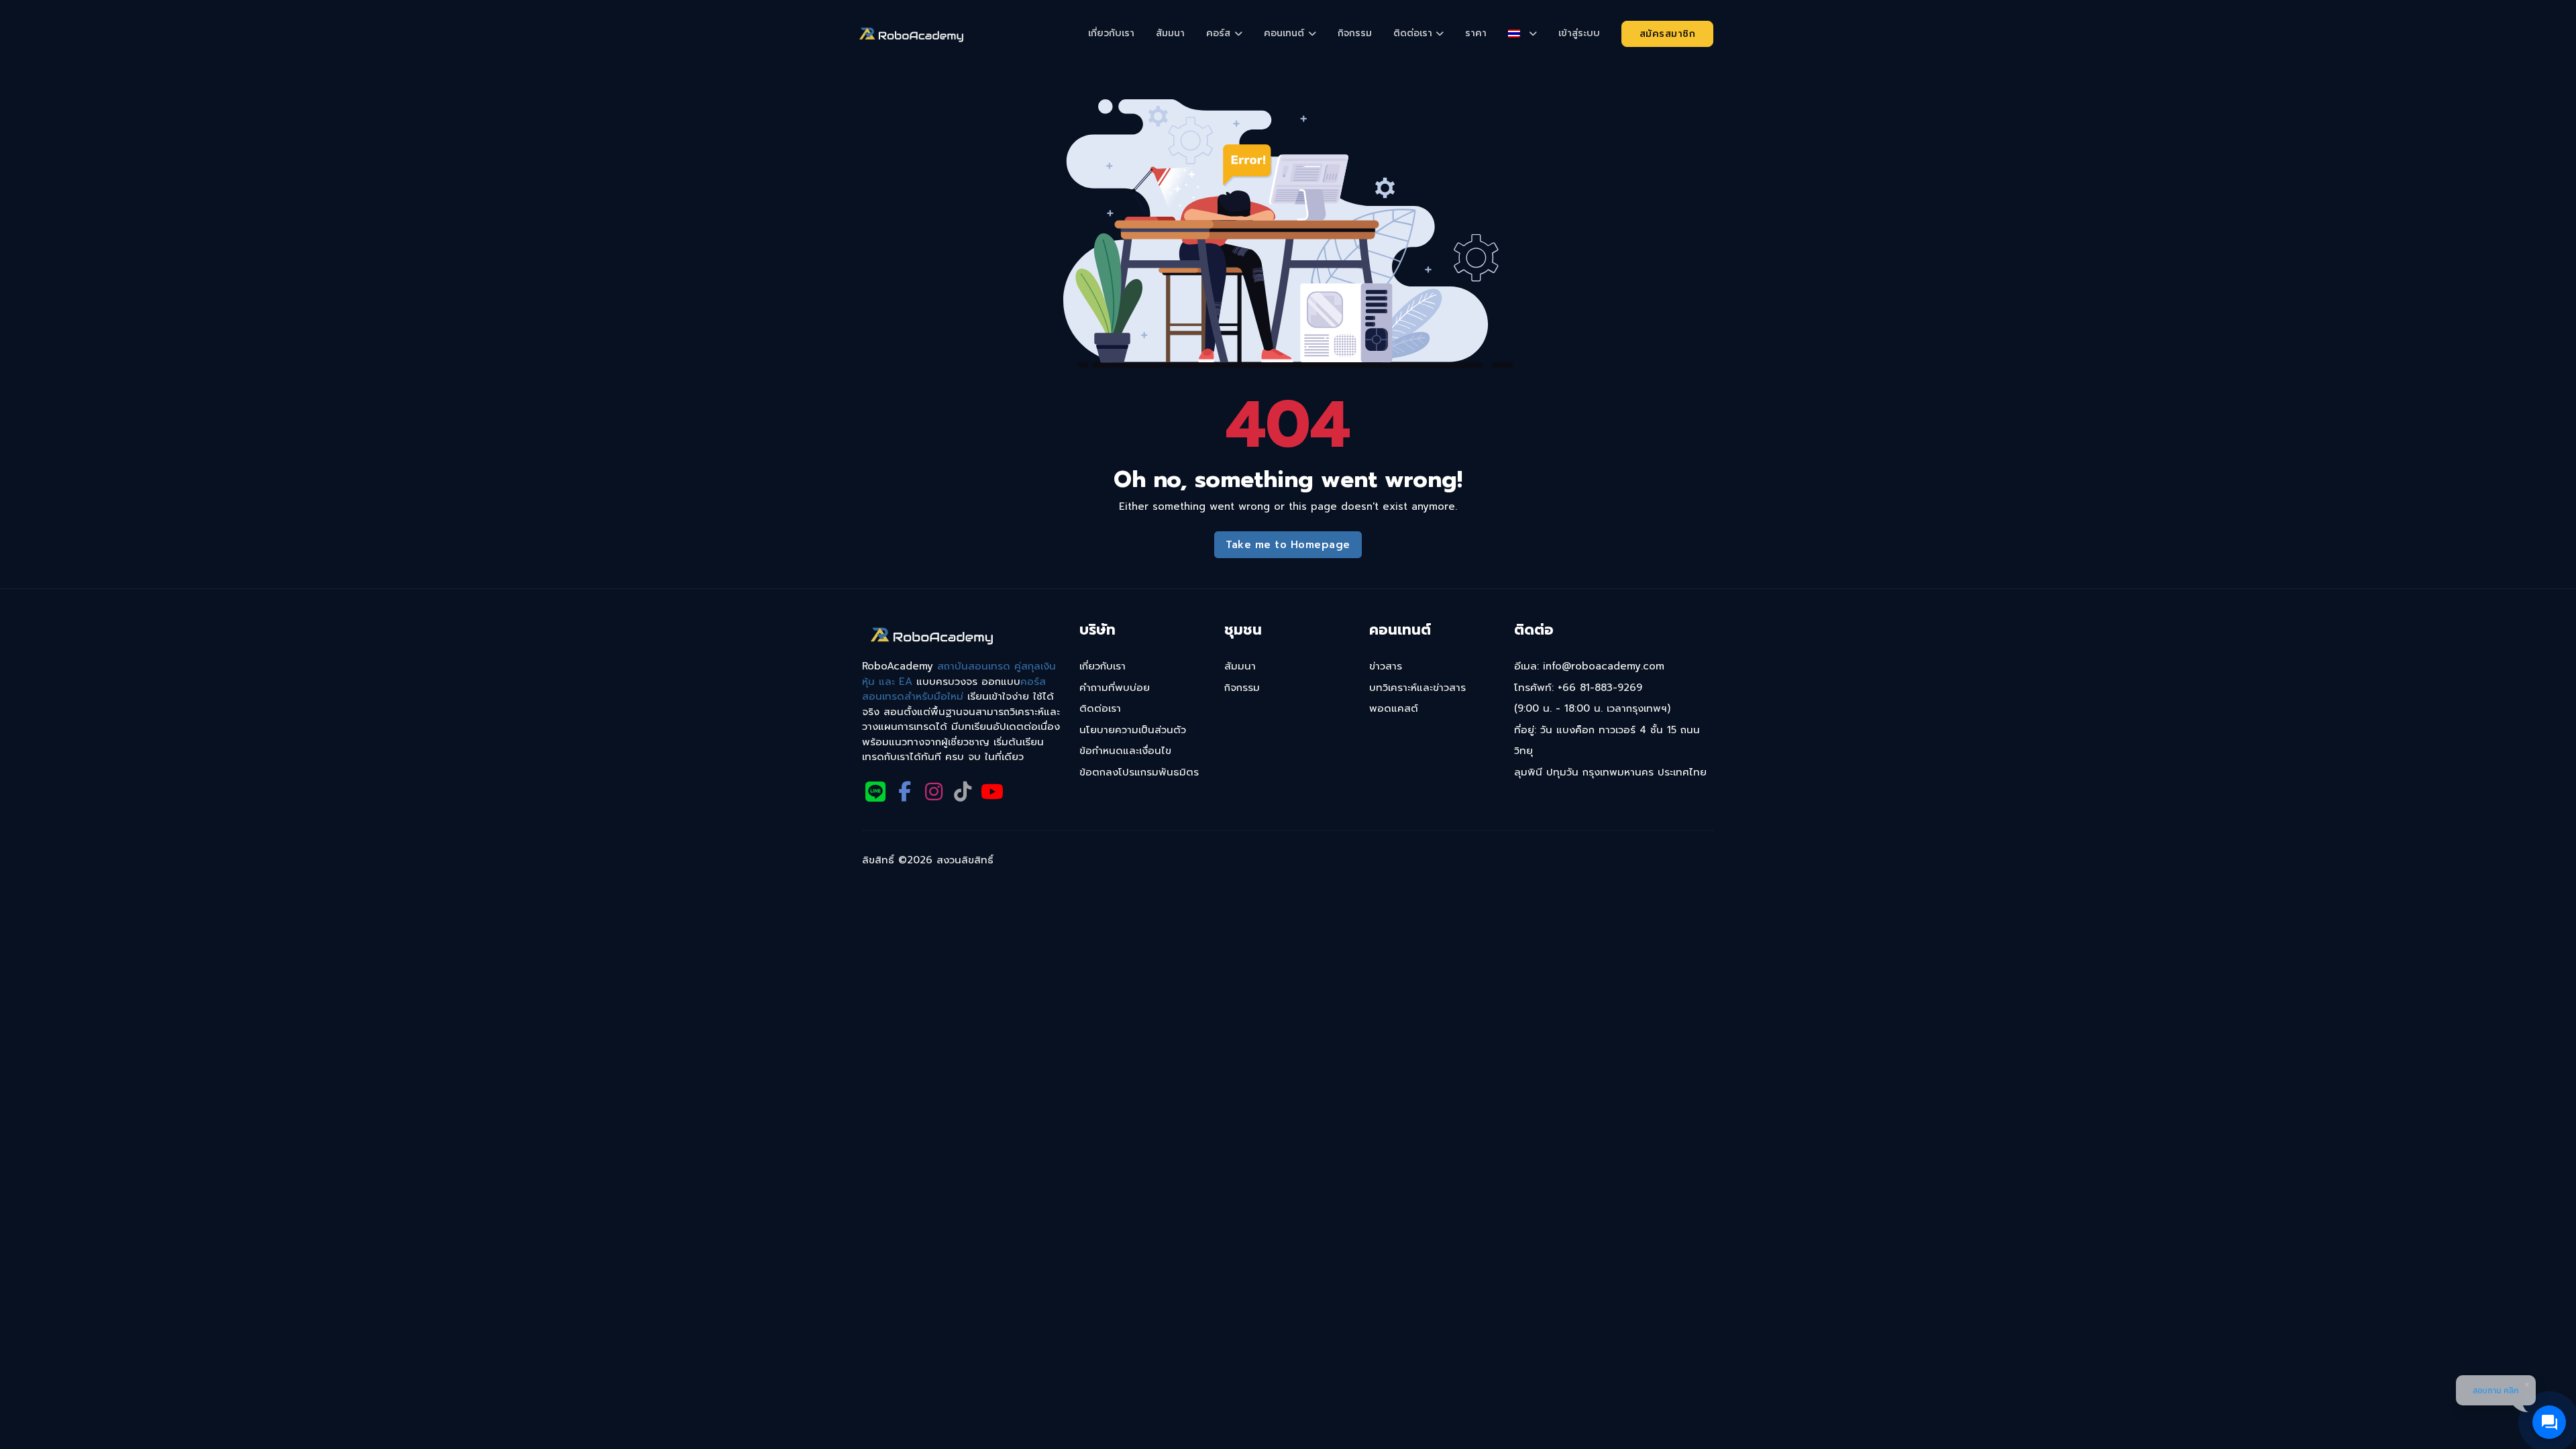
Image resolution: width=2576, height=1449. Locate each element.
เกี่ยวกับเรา (1111, 33)
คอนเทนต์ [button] (1284, 33)
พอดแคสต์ (1394, 708)
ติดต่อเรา (1100, 708)
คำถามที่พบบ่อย (1115, 688)
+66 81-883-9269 (1600, 688)
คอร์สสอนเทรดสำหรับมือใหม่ (954, 689)
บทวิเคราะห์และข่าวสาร (1417, 688)
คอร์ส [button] (1218, 33)
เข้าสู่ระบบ (1579, 33)
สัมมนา (1170, 33)
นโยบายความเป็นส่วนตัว (1133, 730)
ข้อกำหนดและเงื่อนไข (1125, 751)
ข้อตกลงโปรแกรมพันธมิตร (1139, 772)
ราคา (1476, 33)
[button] (1522, 34)
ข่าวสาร (1386, 666)
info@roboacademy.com (1604, 666)
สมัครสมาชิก (1668, 34)
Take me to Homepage (1288, 545)
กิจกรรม (1355, 33)
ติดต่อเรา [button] (1413, 33)
